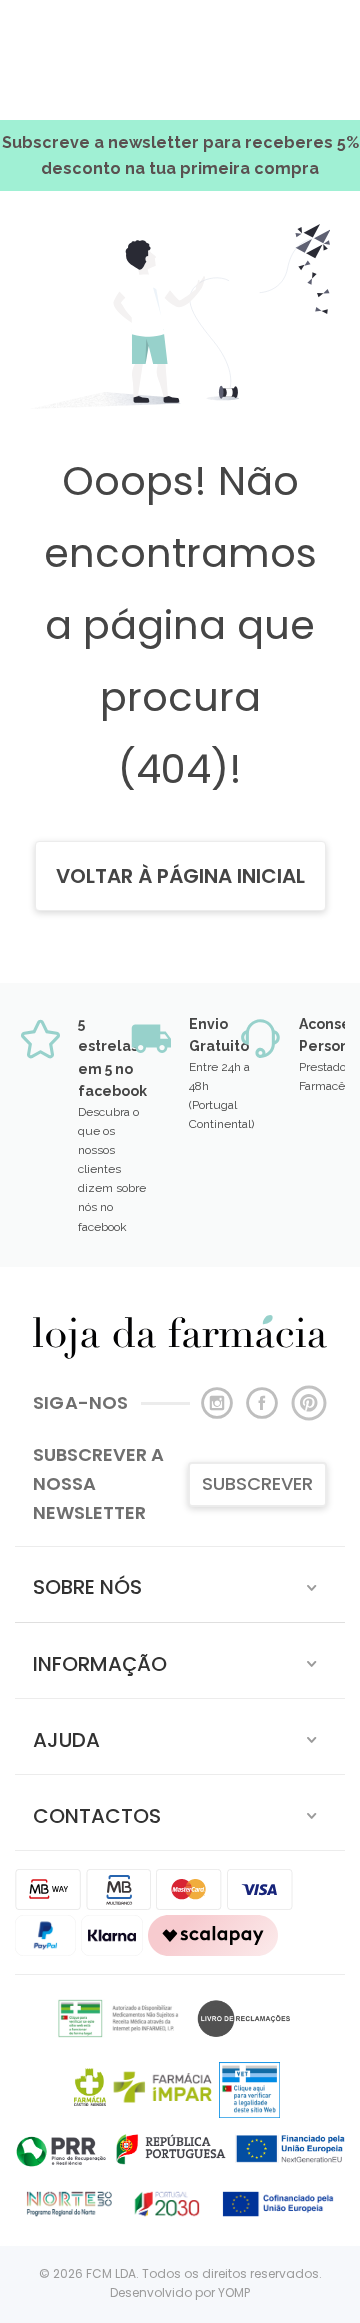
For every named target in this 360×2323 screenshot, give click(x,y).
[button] (180, 1584)
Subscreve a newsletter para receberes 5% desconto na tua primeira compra (180, 155)
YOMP (234, 2292)
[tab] (180, 1584)
